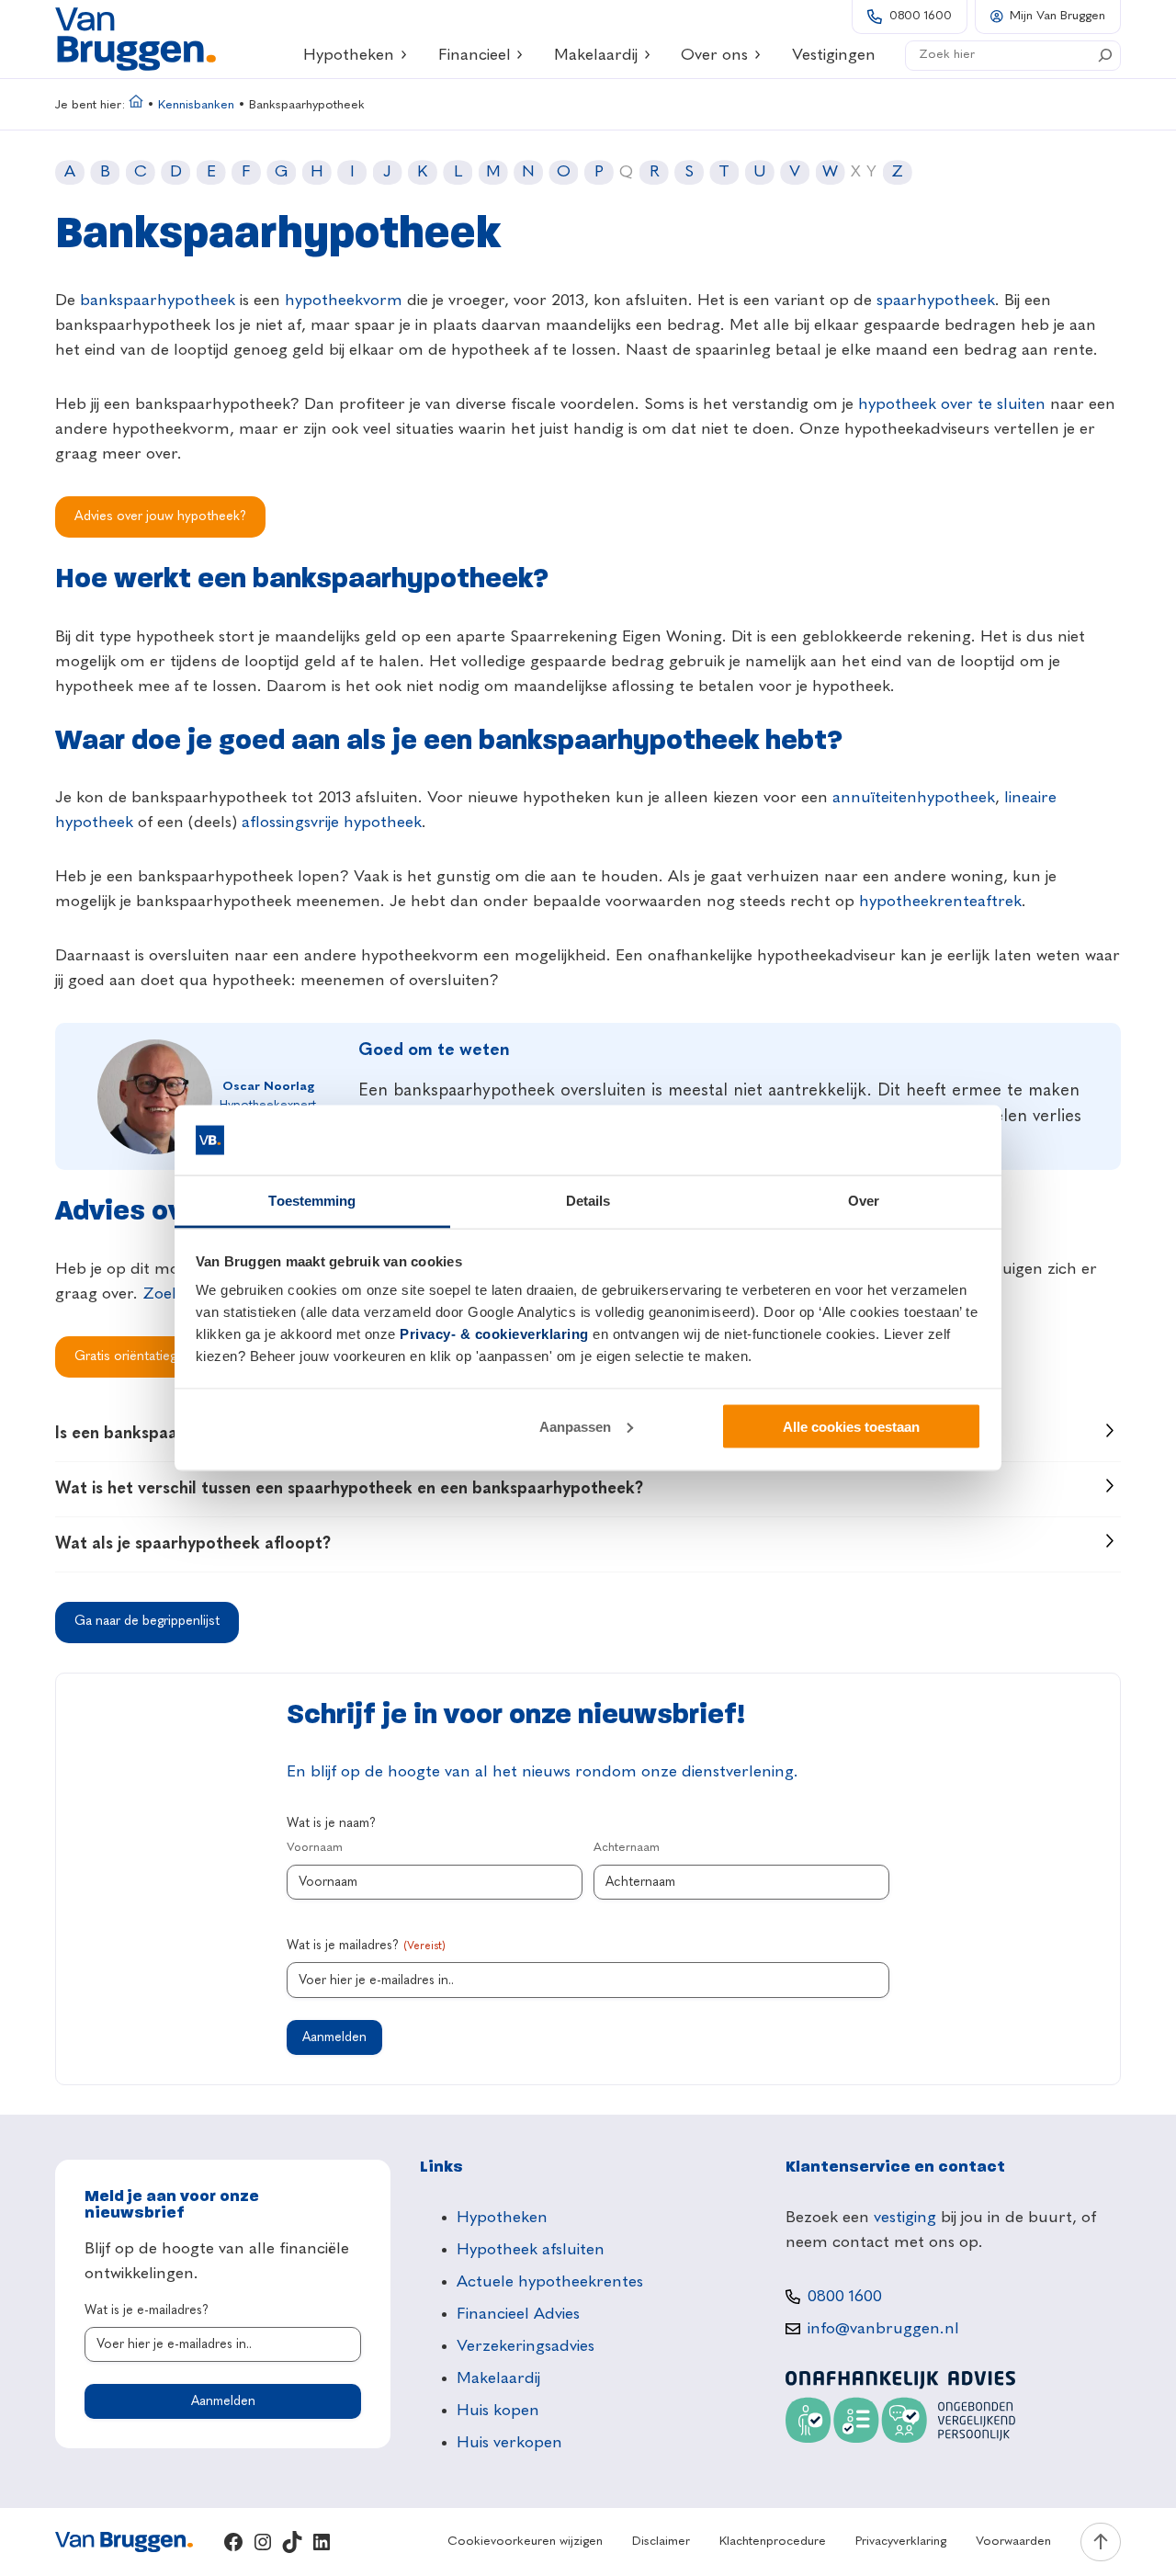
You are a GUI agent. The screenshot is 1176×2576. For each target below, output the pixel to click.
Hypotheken (349, 55)
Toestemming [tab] (312, 1201)
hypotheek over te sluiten (952, 404)
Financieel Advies (518, 2314)
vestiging (905, 2218)
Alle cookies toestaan (851, 1426)
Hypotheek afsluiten (531, 2250)
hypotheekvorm (344, 301)
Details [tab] (588, 1201)
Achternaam (627, 1848)
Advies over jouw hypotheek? (160, 516)
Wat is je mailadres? (366, 1946)
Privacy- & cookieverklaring (494, 1334)
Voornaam (315, 1848)
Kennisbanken (196, 105)
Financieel (475, 55)
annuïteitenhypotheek (914, 798)
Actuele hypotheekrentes (550, 2282)
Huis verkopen (509, 2443)
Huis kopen (498, 2411)
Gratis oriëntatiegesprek (145, 1356)
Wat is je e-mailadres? (147, 2310)
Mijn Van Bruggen (1057, 16)
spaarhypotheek (936, 301)
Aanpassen (575, 1426)
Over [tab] (864, 1201)
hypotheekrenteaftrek (940, 902)
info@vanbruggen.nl (883, 2329)
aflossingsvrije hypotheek (332, 823)
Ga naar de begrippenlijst (147, 1621)
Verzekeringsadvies (526, 2346)
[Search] (1105, 55)
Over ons (714, 55)
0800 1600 (921, 16)
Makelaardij (596, 55)
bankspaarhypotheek (158, 301)
